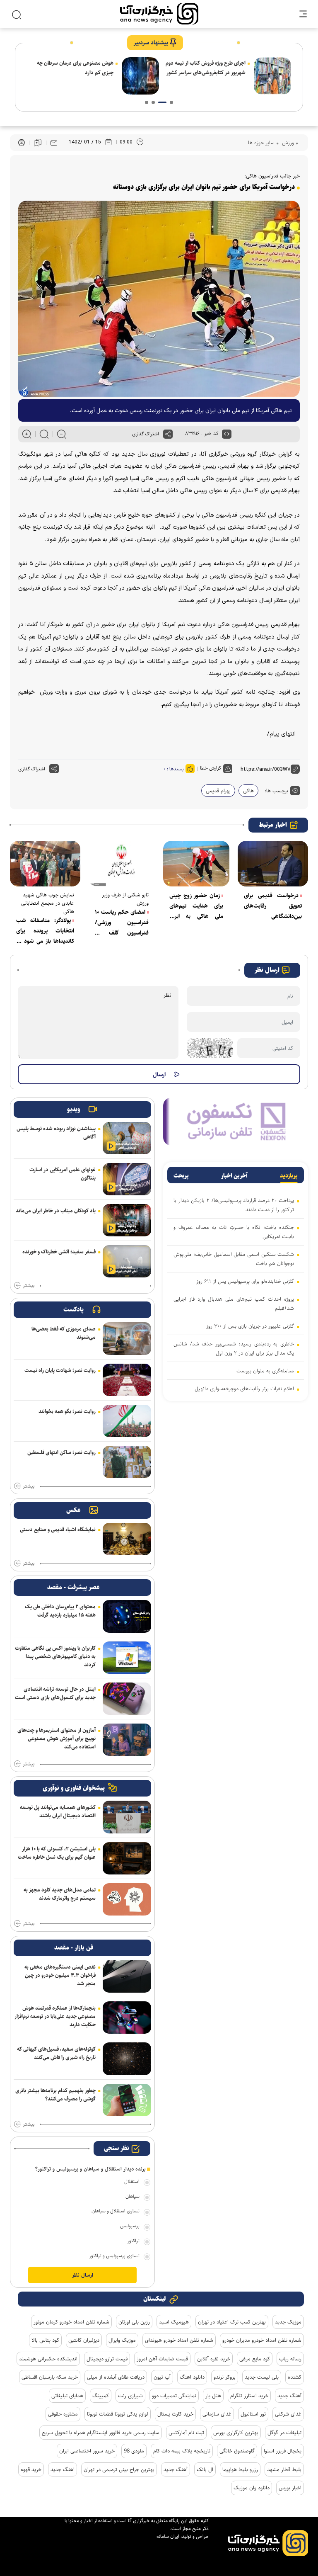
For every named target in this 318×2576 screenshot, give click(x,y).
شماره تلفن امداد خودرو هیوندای (179, 2340)
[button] (171, 102)
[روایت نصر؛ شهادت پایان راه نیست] (127, 1380)
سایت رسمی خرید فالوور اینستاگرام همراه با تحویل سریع (101, 2433)
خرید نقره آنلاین (214, 2359)
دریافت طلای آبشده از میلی (116, 2377)
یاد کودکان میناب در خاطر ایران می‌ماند (56, 1211)
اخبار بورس (290, 2488)
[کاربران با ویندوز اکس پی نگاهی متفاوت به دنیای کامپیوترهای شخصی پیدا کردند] (127, 1658)
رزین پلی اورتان (134, 2322)
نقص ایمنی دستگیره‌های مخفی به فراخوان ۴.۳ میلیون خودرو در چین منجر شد (60, 1975)
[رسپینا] (236, 1121)
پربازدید (289, 1176)
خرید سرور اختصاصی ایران (87, 2451)
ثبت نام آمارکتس (186, 2433)
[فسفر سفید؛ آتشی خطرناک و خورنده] (127, 1261)
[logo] (159, 14)
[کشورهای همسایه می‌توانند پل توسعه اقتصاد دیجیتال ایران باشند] (127, 1817)
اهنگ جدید (63, 2469)
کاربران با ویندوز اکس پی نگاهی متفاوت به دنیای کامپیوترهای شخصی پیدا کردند (55, 1656)
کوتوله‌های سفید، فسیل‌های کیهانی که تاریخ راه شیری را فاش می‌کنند (56, 2053)
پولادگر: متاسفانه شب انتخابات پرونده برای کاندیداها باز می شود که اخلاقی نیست (45, 931)
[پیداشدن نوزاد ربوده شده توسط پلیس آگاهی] (127, 1138)
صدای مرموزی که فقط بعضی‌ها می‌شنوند (64, 1333)
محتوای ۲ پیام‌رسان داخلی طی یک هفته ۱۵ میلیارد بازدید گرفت (60, 1611)
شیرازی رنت (130, 2396)
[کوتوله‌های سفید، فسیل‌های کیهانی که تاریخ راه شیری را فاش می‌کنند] (127, 2059)
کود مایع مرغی (255, 2359)
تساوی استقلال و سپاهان (116, 2211)
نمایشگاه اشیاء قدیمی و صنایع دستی (58, 1530)
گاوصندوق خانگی (237, 2451)
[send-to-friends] (54, 143)
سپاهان (132, 2196)
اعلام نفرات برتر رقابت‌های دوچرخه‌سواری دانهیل (244, 1389)
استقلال (132, 2181)
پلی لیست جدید (262, 2377)
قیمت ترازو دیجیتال (107, 2359)
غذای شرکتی (288, 2414)
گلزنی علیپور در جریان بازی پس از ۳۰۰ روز (250, 1326)
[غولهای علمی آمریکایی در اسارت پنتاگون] (127, 1179)
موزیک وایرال (122, 2340)
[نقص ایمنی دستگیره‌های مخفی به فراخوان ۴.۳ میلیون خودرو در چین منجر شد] (127, 1976)
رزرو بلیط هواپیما (240, 2469)
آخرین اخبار (234, 1176)
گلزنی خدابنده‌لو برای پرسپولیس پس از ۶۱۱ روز (245, 1281)
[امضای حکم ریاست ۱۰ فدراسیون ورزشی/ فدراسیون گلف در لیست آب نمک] (122, 864)
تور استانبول (253, 2414)
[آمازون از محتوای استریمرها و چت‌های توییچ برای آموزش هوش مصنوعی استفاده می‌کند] (127, 1740)
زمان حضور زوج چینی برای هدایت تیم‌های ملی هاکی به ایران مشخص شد (196, 906)
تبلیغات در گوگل (284, 2433)
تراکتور (134, 2241)
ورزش (287, 143)
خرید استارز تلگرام (249, 2396)
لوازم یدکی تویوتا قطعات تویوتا (118, 2414)
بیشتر (29, 1286)
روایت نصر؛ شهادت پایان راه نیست (60, 1370)
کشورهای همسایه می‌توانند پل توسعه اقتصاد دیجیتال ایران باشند (58, 1811)
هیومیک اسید (174, 2322)
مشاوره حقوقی (63, 2414)
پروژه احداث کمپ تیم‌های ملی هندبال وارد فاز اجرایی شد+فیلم (234, 1304)
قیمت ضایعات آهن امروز (162, 2359)
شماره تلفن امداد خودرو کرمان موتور (71, 2322)
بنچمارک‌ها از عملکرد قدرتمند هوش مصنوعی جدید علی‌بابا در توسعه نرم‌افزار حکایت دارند (55, 2016)
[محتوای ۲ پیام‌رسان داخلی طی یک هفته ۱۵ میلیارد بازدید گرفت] (127, 1616)
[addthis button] (168, 434)
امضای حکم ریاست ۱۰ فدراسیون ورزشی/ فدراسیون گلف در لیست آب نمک (122, 923)
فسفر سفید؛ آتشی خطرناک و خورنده (59, 1252)
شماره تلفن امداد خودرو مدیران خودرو (262, 2340)
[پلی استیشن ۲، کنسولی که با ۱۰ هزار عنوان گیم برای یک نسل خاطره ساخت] (127, 1858)
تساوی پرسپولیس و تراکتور (114, 2256)
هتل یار (213, 2396)
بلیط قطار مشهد (284, 2469)
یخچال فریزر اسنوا (283, 2451)
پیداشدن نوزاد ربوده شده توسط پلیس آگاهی (56, 1133)
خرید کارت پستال (175, 2414)
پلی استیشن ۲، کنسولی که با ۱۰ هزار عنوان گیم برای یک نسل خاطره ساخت (57, 1853)
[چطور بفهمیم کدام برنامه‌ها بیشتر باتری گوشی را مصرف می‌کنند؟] (127, 2100)
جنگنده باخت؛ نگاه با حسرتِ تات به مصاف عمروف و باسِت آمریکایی (234, 1232)
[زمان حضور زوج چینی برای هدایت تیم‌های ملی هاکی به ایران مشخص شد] (196, 864)
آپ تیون (162, 2377)
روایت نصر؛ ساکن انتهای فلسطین (61, 1452)
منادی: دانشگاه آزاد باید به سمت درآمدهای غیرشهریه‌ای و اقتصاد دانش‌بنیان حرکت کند (79, 73)
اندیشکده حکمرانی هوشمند (48, 2359)
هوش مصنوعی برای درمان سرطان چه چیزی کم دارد (207, 68)
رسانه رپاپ (290, 2359)
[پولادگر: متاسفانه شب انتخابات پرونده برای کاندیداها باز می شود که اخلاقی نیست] (45, 864)
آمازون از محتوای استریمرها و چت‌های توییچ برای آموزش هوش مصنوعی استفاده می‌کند (57, 1738)
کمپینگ (101, 2396)
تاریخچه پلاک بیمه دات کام (182, 2451)
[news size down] (61, 434)
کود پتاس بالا (45, 2340)
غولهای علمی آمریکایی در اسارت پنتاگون (63, 1174)
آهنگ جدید (289, 2396)
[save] (38, 143)
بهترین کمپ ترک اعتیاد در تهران (232, 2322)
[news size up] (27, 434)
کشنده (295, 2377)
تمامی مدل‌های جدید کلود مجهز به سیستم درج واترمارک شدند (60, 1894)
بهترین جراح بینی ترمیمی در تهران (119, 2469)
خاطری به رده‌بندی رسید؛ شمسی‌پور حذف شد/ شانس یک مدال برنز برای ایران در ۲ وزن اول (234, 1348)
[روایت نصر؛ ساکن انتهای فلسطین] (127, 1462)
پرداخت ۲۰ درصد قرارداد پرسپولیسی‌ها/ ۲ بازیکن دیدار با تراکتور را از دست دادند (234, 1205)
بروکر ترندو (225, 2377)
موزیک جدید (288, 2322)
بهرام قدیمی (218, 791)
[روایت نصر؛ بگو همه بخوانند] (127, 1421)
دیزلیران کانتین (84, 2340)
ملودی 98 (134, 2451)
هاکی (248, 791)
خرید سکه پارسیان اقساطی (50, 2377)
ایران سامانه (168, 2536)
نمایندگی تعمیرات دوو (174, 2396)
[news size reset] (44, 434)
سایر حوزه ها (261, 143)
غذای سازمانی (217, 2414)
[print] (22, 143)
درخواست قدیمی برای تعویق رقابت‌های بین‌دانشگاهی (273, 906)
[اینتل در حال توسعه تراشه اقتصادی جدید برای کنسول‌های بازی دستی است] (127, 1699)
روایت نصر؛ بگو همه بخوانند (67, 1411)
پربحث (181, 1176)
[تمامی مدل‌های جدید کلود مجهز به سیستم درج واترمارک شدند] (127, 1899)
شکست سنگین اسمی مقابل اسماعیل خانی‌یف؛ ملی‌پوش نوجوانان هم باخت (234, 1259)
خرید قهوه (31, 2469)
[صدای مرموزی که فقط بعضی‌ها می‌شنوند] (127, 1338)
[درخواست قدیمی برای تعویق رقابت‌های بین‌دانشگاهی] (273, 864)
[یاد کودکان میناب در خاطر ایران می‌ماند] (127, 1220)
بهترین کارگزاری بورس (236, 2433)
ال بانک (205, 2469)
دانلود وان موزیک (252, 2488)
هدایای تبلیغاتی (67, 2396)
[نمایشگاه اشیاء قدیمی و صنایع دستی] (127, 1539)
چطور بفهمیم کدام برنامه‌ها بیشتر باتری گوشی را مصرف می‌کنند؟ (55, 2095)
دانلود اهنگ (192, 2377)
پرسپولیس (130, 2226)
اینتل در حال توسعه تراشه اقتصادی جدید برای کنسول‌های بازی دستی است (55, 1693)
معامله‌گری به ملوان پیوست (265, 1371)
